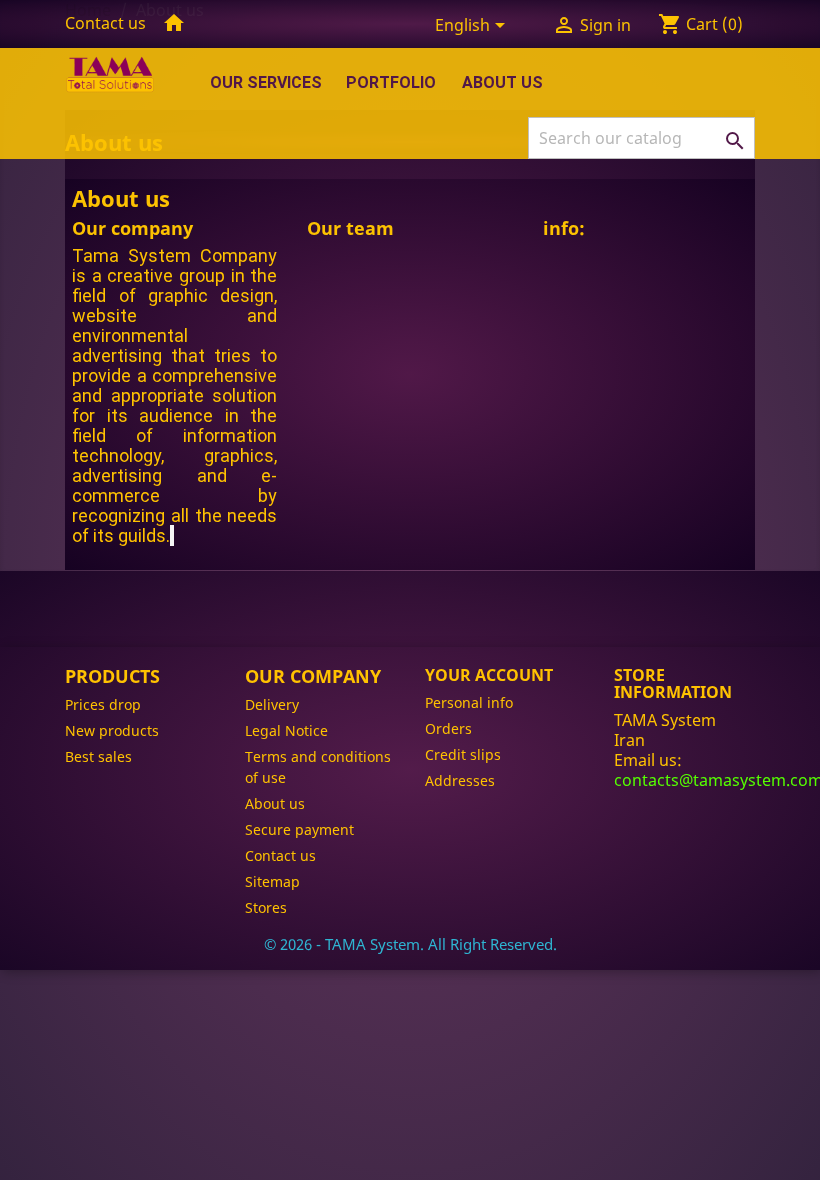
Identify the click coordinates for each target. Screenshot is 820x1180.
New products (112, 730)
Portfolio (391, 82)
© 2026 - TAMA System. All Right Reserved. (410, 944)
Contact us (105, 23)
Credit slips (463, 754)
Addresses (460, 780)
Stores (266, 907)
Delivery (272, 704)
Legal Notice (286, 730)
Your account (489, 675)
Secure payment (299, 829)
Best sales (98, 756)
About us (502, 82)
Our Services (266, 82)
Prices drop (103, 704)
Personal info (469, 702)
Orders (448, 728)
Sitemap (272, 881)
